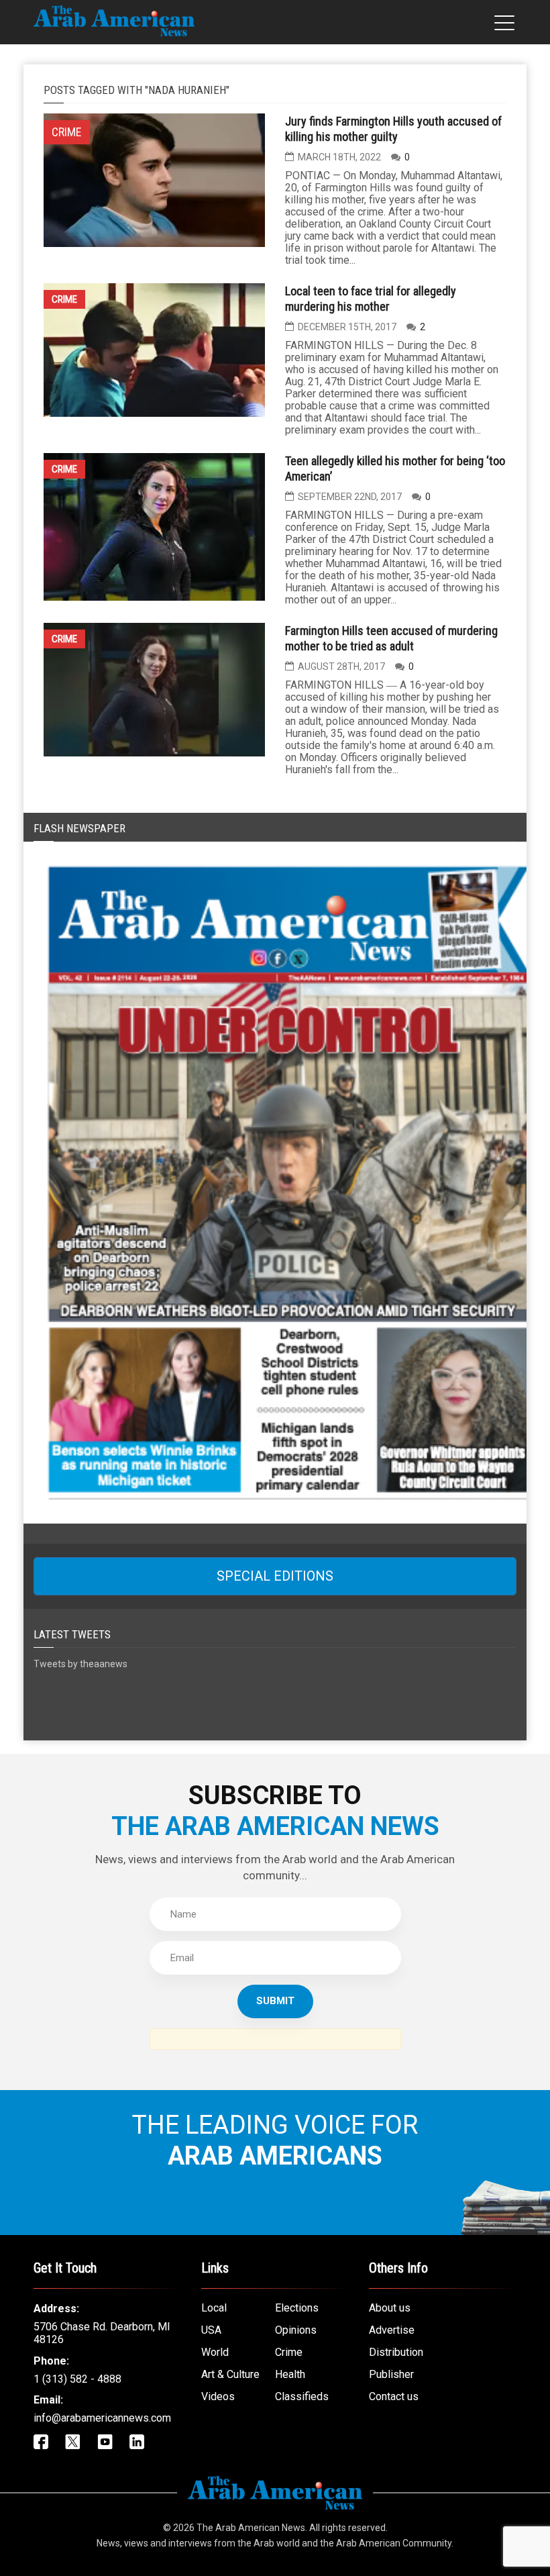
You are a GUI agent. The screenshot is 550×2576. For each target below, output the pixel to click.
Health (290, 2374)
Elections (297, 2308)
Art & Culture (230, 2374)
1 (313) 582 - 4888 (77, 2379)
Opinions (296, 2330)
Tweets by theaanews (80, 1664)
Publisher (391, 2374)
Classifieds (302, 2396)
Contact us (394, 2396)
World (215, 2352)
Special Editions (275, 1576)
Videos (218, 2396)
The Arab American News (251, 2528)
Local (214, 2308)
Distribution (396, 2352)
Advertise (392, 2330)
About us (390, 2308)
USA (211, 2330)
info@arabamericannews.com (102, 2418)
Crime (64, 299)
